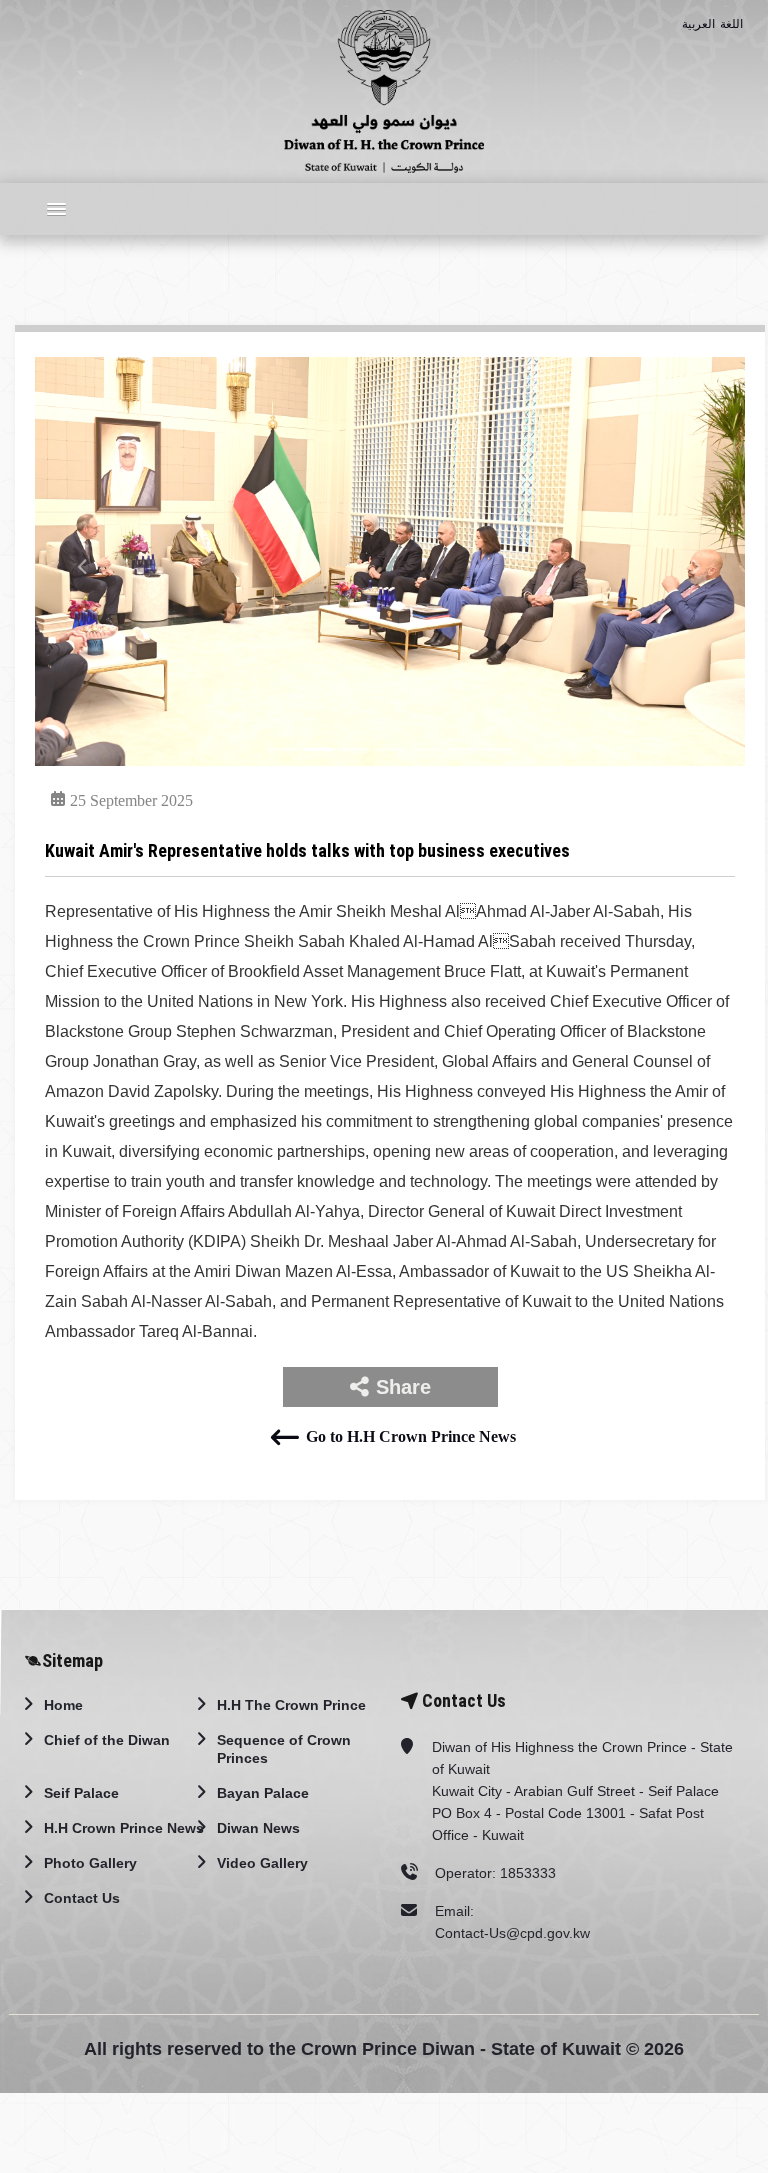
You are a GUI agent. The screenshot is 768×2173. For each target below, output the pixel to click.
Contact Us (82, 1898)
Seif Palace (81, 1793)
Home (63, 1705)
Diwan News (258, 1828)
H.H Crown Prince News (124, 1828)
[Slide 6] (462, 749)
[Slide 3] (354, 749)
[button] (51, 208)
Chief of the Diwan (107, 1740)
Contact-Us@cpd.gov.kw (512, 1933)
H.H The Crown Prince (291, 1705)
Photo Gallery (90, 1863)
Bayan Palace (263, 1793)
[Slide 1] (282, 749)
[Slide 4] (390, 749)
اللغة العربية (712, 24)
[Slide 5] (426, 749)
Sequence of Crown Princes (284, 1749)
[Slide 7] (498, 749)
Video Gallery (262, 1863)
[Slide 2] (318, 749)
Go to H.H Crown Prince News (410, 1436)
